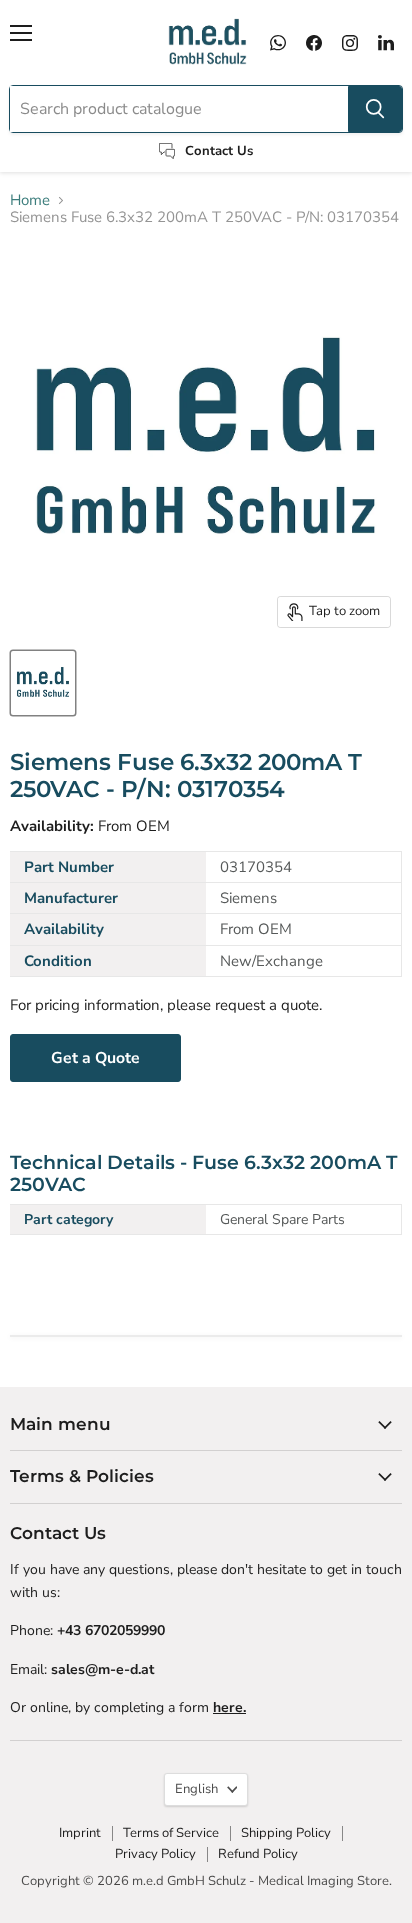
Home (30, 200)
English (196, 1789)
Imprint (80, 1833)
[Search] (375, 109)
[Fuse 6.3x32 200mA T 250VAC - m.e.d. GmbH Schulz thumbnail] (43, 683)
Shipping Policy (286, 1833)
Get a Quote (95, 1058)
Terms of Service (171, 1833)
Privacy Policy (155, 1854)
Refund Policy (258, 1854)
